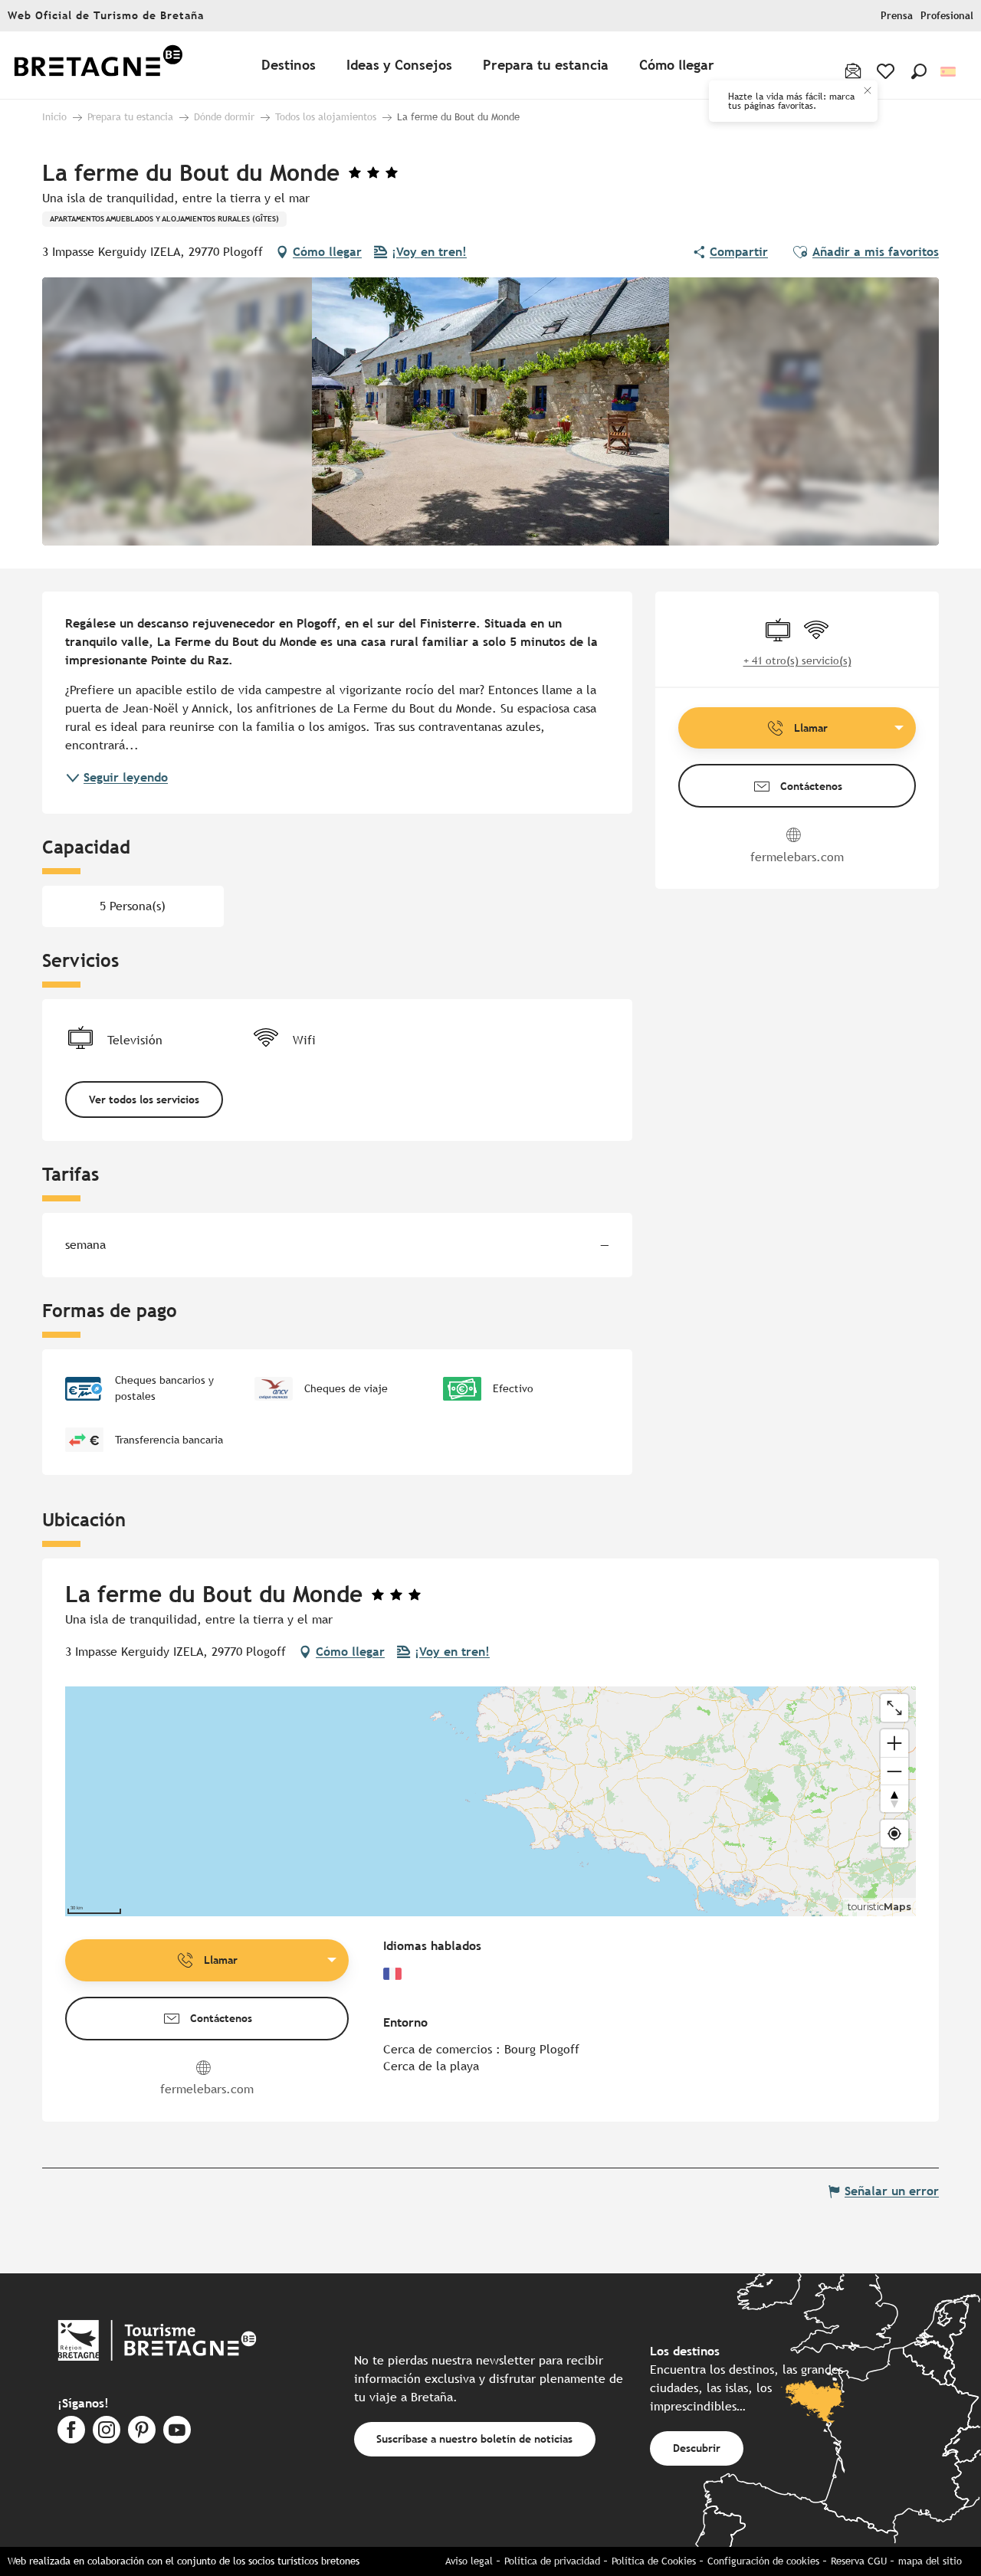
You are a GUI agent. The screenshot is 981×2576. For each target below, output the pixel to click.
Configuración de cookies (763, 2561)
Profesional (947, 16)
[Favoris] (887, 71)
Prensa (897, 16)
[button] (919, 71)
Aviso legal (469, 2561)
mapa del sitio (930, 2561)
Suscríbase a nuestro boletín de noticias (474, 2438)
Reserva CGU (859, 2561)
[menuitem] (98, 66)
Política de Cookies (654, 2561)
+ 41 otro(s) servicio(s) (797, 660)
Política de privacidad (552, 2561)
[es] (949, 72)
